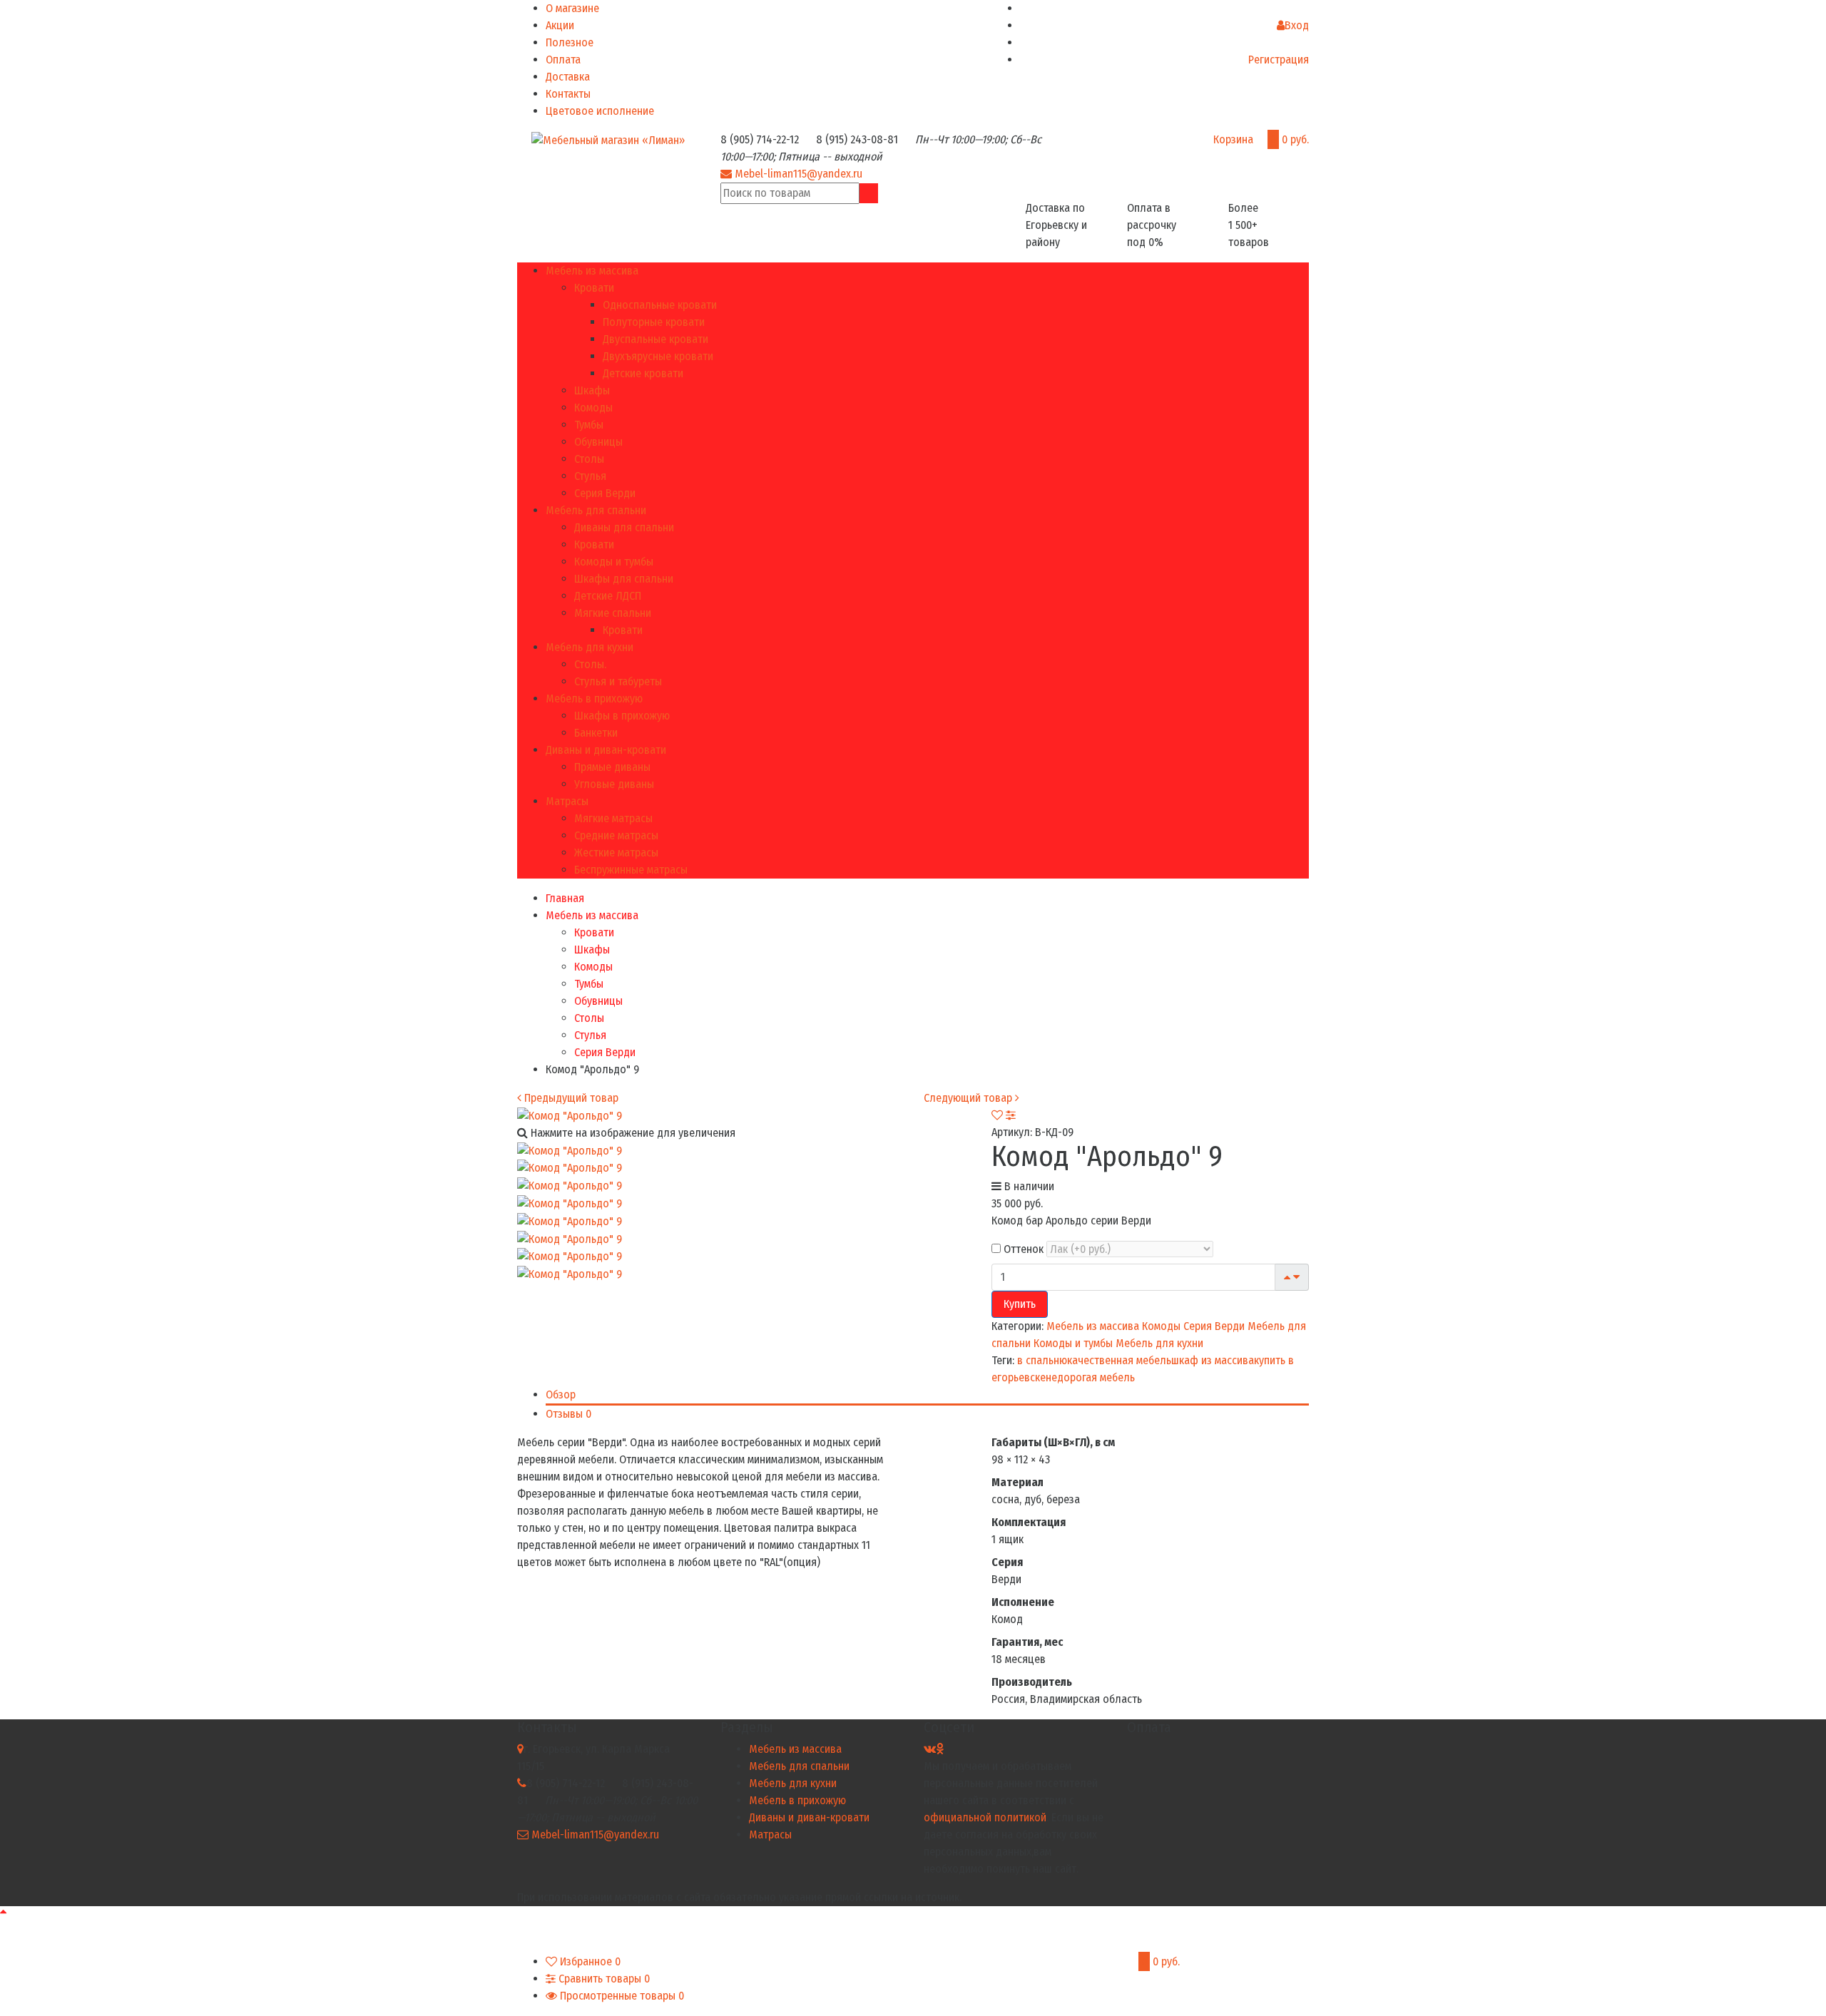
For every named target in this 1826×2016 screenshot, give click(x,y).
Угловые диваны (614, 784)
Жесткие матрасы (616, 853)
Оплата (563, 60)
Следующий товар (969, 1098)
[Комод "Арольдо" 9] (570, 1150)
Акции (560, 25)
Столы (589, 459)
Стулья (590, 476)
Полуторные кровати (654, 322)
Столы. (590, 664)
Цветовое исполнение (600, 111)
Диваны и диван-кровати (606, 750)
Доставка (568, 77)
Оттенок (1022, 1249)
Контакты (568, 94)
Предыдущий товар (570, 1098)
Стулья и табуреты (618, 681)
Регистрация (1279, 60)
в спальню (1042, 1360)
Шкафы (592, 390)
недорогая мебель (1090, 1377)
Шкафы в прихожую (622, 716)
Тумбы (589, 425)
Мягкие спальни (613, 613)
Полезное (570, 42)
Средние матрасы (616, 835)
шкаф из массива (1213, 1360)
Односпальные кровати (660, 305)
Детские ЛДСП (608, 596)
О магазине (572, 8)
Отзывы (568, 1414)
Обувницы (598, 442)
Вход (1297, 25)
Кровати (594, 288)
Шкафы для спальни (624, 579)
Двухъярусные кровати (658, 356)
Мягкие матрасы (613, 818)
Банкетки (596, 733)
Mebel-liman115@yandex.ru (799, 174)
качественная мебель (1119, 1360)
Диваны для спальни (624, 527)
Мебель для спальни (596, 510)
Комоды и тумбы (614, 562)
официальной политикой (985, 1817)
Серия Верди (605, 493)
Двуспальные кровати (656, 339)
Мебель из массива (592, 271)
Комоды (593, 408)
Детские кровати (643, 373)
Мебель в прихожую (594, 699)
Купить (1020, 1304)
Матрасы (567, 801)
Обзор (561, 1395)
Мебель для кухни (590, 647)
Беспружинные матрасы (631, 870)
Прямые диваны (612, 767)
